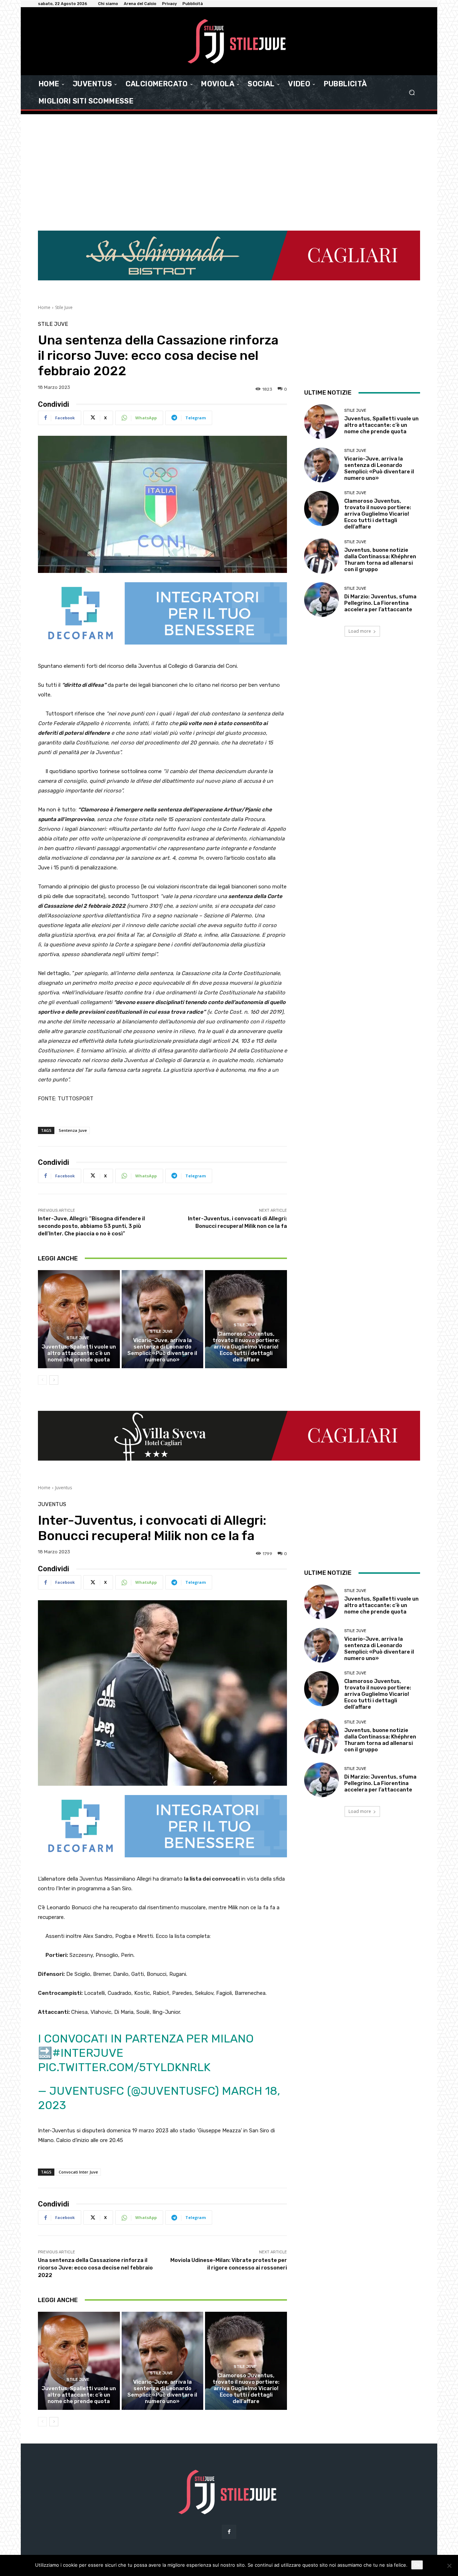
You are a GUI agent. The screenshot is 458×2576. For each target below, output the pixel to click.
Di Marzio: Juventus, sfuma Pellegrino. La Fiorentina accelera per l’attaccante (380, 603)
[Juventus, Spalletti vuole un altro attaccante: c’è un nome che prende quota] (79, 1319)
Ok (417, 2565)
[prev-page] (42, 1380)
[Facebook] (229, 2532)
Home (44, 307)
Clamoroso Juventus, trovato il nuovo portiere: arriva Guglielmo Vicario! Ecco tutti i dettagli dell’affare (246, 1347)
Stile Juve (64, 307)
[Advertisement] (229, 177)
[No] (449, 2566)
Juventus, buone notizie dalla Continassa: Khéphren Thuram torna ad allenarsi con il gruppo (380, 560)
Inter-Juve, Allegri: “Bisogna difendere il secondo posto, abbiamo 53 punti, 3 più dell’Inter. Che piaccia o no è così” (91, 1226)
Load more (360, 631)
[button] (412, 93)
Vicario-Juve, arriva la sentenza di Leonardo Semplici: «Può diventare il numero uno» (162, 1350)
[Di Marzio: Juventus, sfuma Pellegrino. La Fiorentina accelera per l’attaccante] (321, 600)
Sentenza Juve (73, 1130)
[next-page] (54, 1380)
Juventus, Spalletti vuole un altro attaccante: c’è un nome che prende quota (79, 1353)
